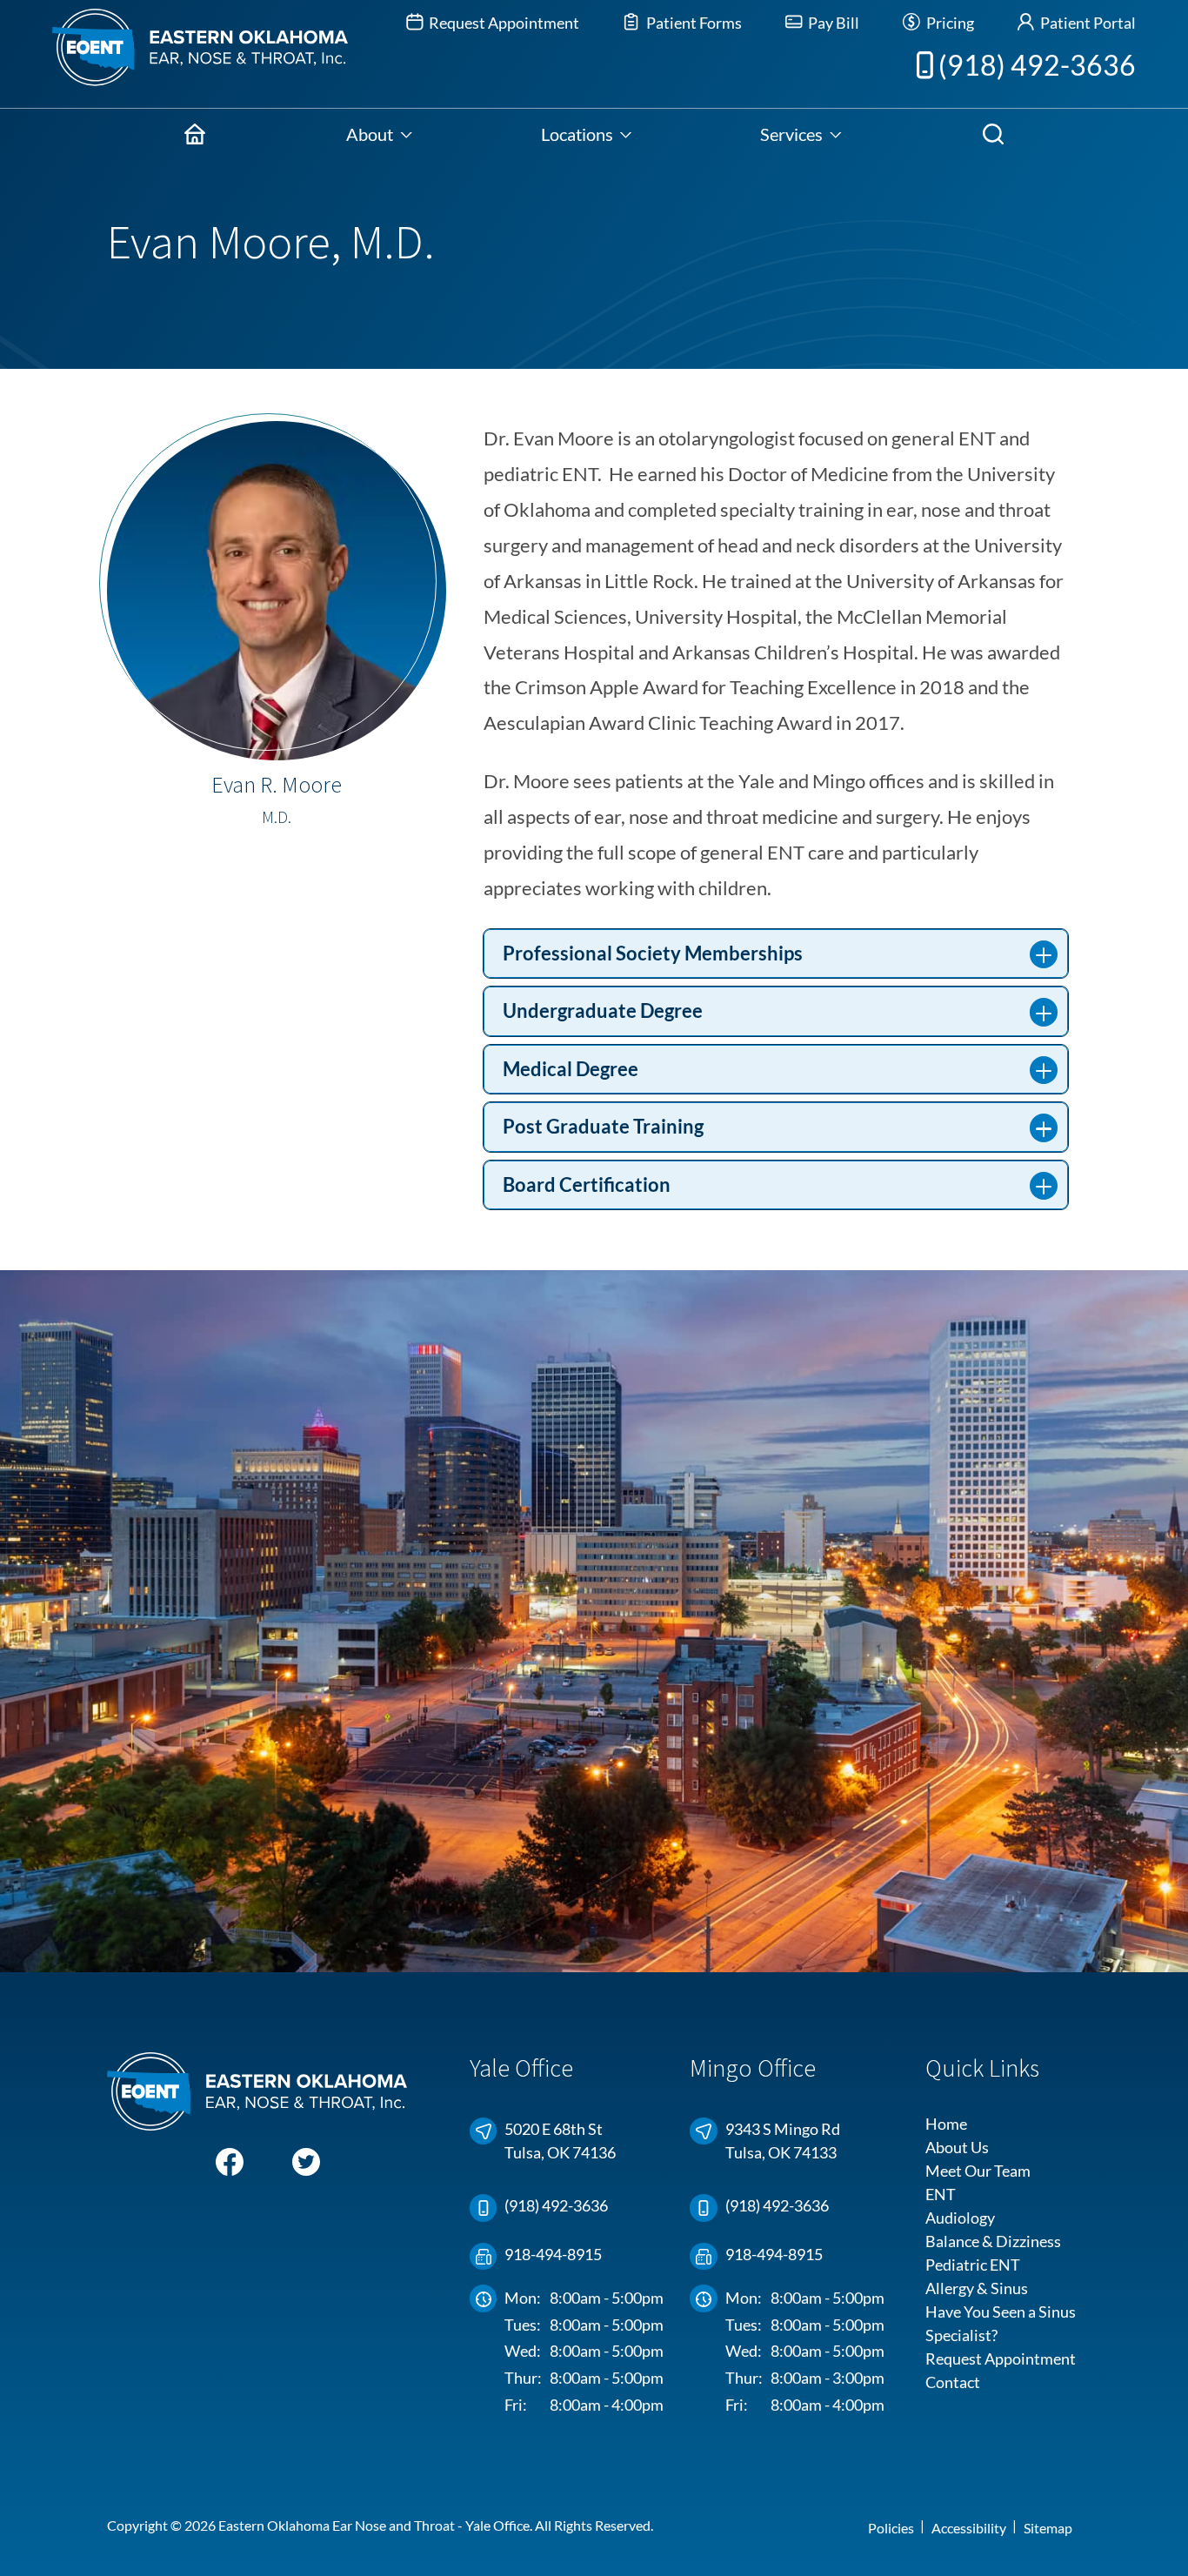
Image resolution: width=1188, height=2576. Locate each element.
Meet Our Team (978, 2171)
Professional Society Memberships (653, 953)
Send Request (776, 1753)
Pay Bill (832, 23)
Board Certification (587, 1185)
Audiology (960, 2218)
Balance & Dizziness (993, 2241)
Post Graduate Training (603, 1127)
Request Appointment (503, 23)
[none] (380, 134)
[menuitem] (195, 134)
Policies (891, 2528)
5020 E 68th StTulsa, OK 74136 (560, 2141)
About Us (957, 2147)
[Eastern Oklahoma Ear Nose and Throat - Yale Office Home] (174, 54)
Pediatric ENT (973, 2265)
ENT (941, 2194)
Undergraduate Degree (603, 1011)
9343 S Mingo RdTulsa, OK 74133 (783, 2141)
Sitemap (1048, 2528)
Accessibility (969, 2528)
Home (946, 2124)
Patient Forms (692, 23)
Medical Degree (571, 1069)
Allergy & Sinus (977, 2288)
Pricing (948, 23)
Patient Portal (1087, 23)
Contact (953, 2382)
